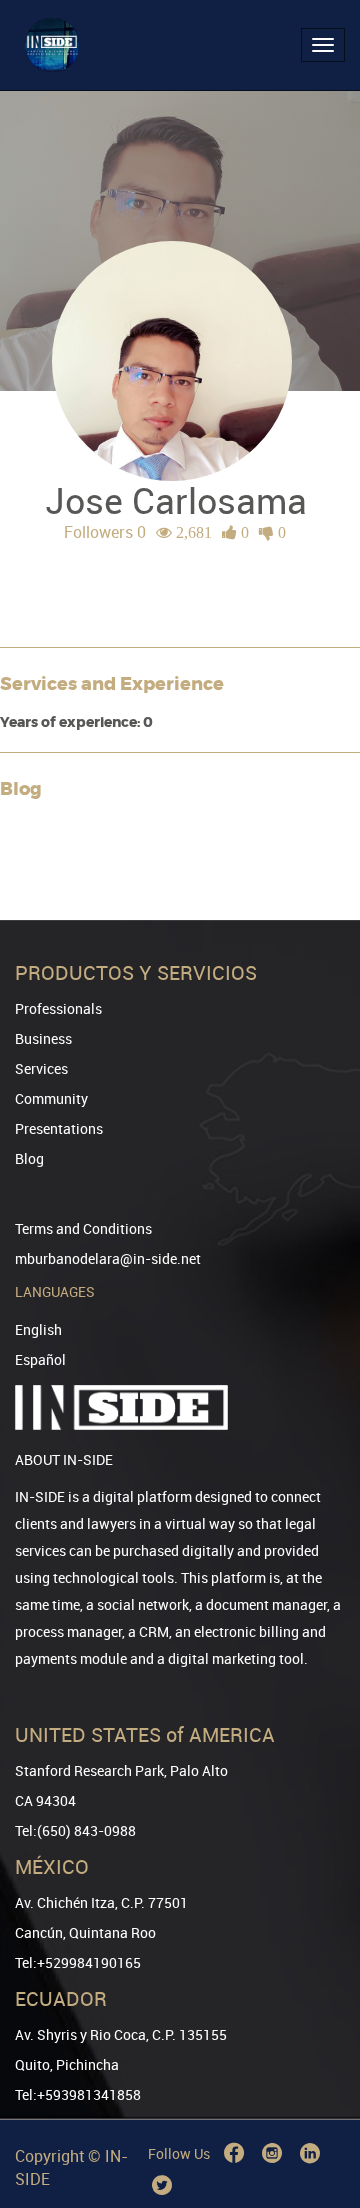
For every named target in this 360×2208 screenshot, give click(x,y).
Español (40, 1359)
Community (51, 1098)
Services (41, 1068)
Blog (29, 1158)
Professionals (58, 1008)
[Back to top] (317, 2090)
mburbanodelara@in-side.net (108, 1258)
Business (43, 1038)
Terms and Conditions (83, 1228)
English (38, 1329)
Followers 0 (105, 532)
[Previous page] (317, 2120)
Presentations (59, 1128)
